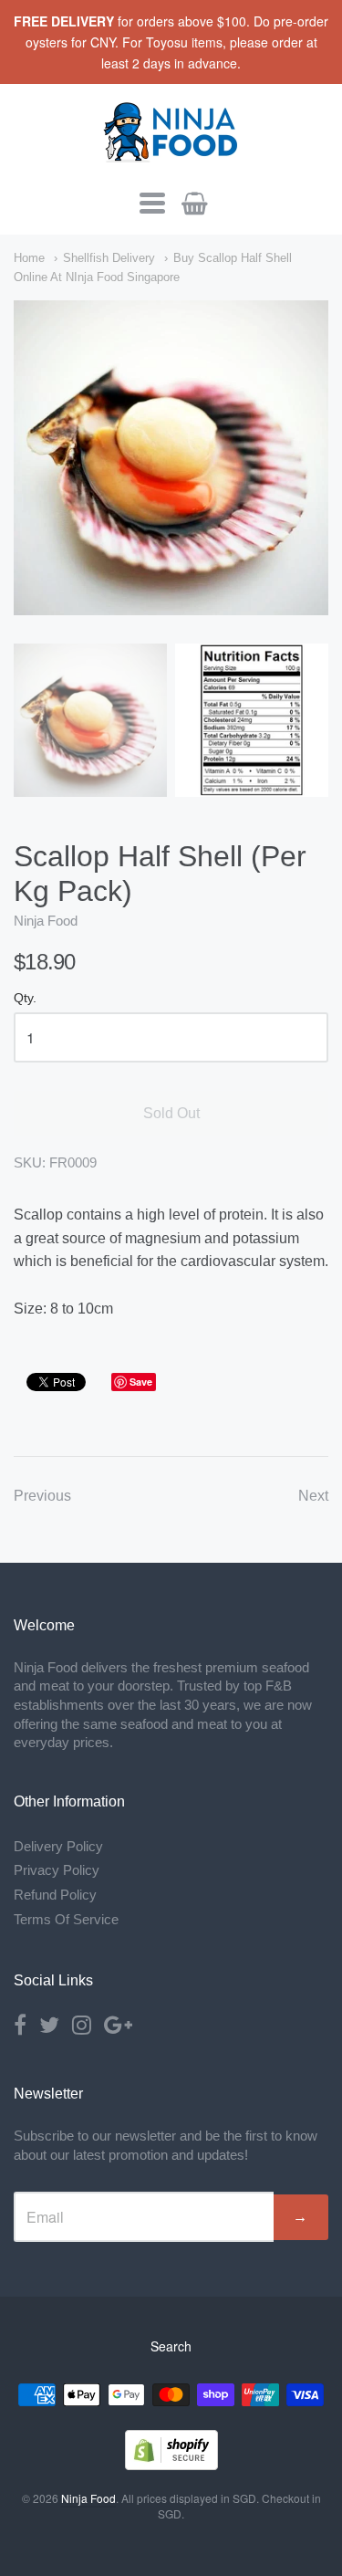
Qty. (25, 998)
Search (171, 2346)
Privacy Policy (57, 1870)
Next (313, 1496)
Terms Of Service (66, 1919)
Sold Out (171, 1113)
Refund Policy (55, 1895)
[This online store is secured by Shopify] (171, 2464)
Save (141, 1382)
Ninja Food (46, 921)
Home (29, 258)
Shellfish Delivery (109, 258)
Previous (42, 1496)
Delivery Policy (58, 1846)
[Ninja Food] (171, 155)
